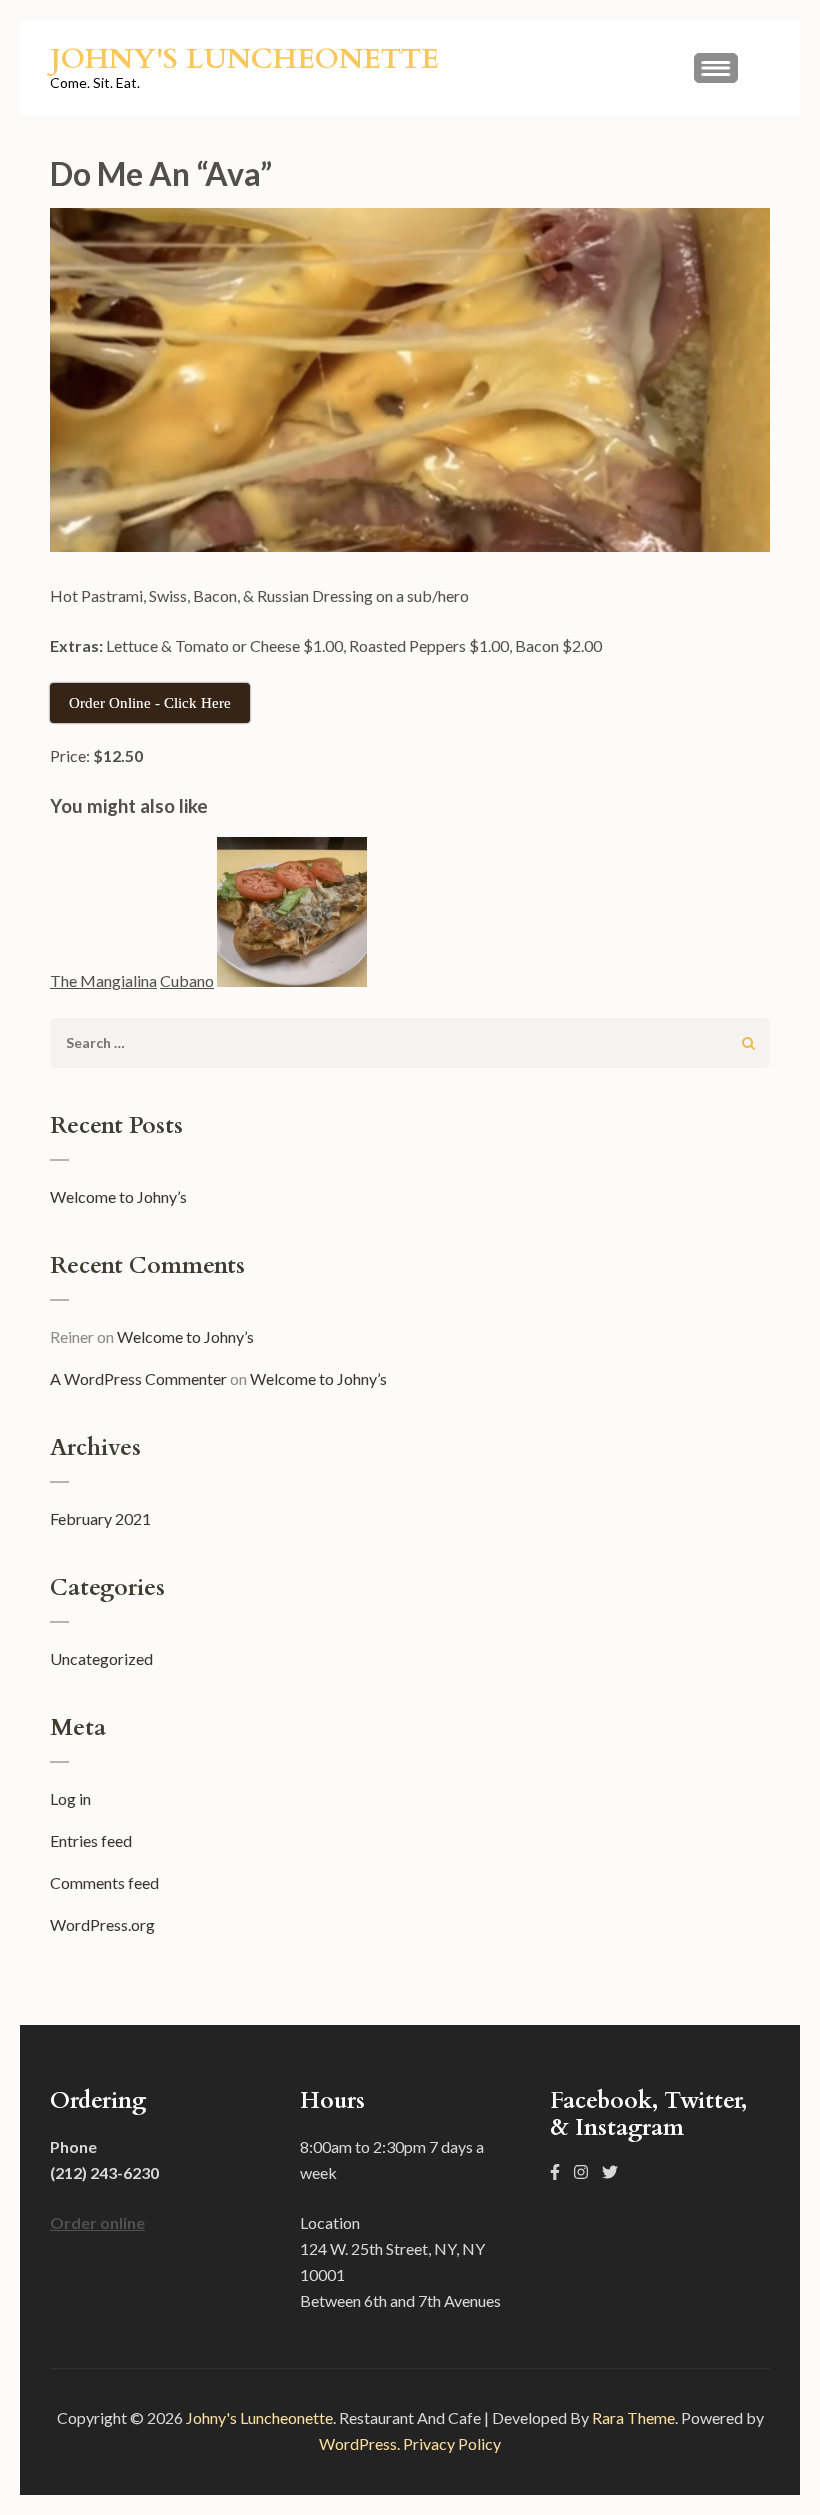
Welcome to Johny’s (118, 1196)
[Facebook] (555, 2171)
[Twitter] (610, 2171)
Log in (70, 1798)
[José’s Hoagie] (292, 915)
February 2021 (100, 1518)
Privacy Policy (452, 2443)
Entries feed (91, 1840)
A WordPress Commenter (138, 1378)
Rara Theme (633, 2417)
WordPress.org (102, 1924)
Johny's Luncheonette (244, 59)
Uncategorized (101, 1658)
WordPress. (359, 2443)
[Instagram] (581, 2171)
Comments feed (104, 1882)
